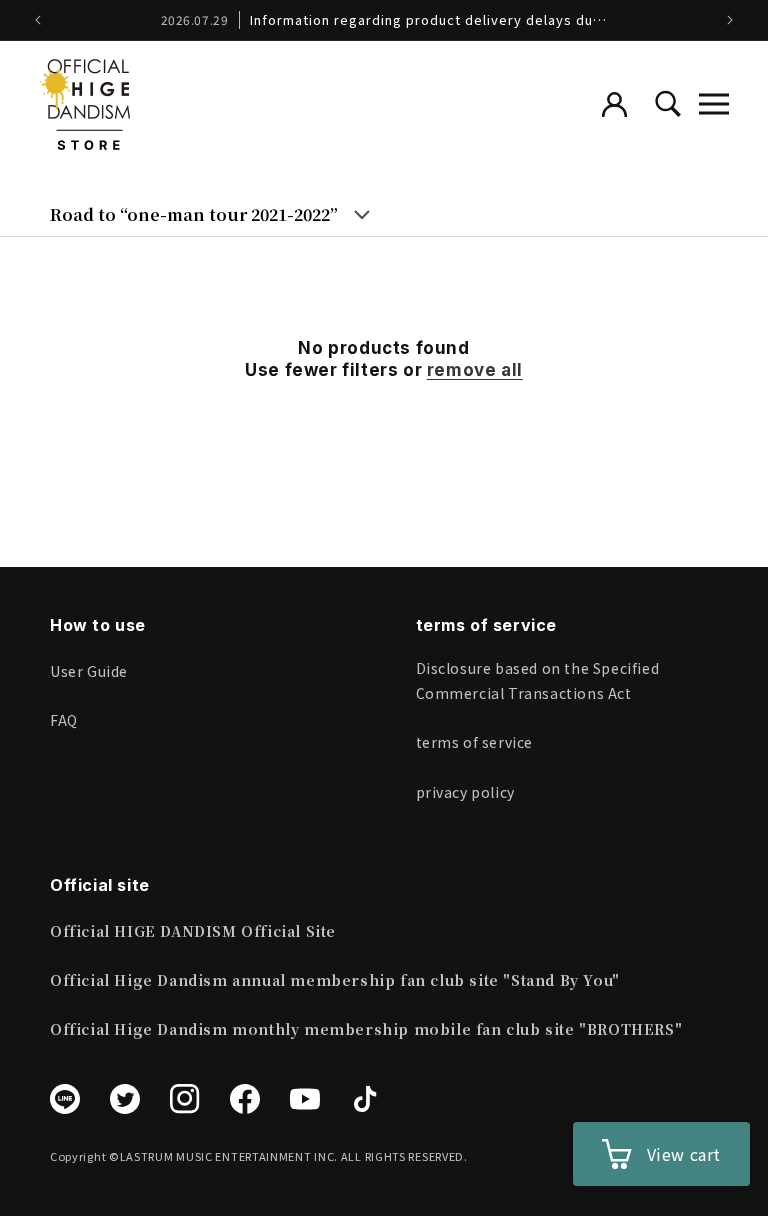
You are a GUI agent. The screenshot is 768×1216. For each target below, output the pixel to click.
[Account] (614, 104)
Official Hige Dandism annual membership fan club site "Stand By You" (335, 980)
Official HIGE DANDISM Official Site (193, 931)
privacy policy (465, 792)
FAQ (64, 720)
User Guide (89, 671)
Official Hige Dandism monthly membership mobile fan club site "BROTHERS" (366, 1029)
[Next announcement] (730, 20)
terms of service (475, 742)
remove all (475, 370)
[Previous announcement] (37, 20)
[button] (714, 104)
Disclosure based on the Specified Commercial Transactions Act (538, 680)
